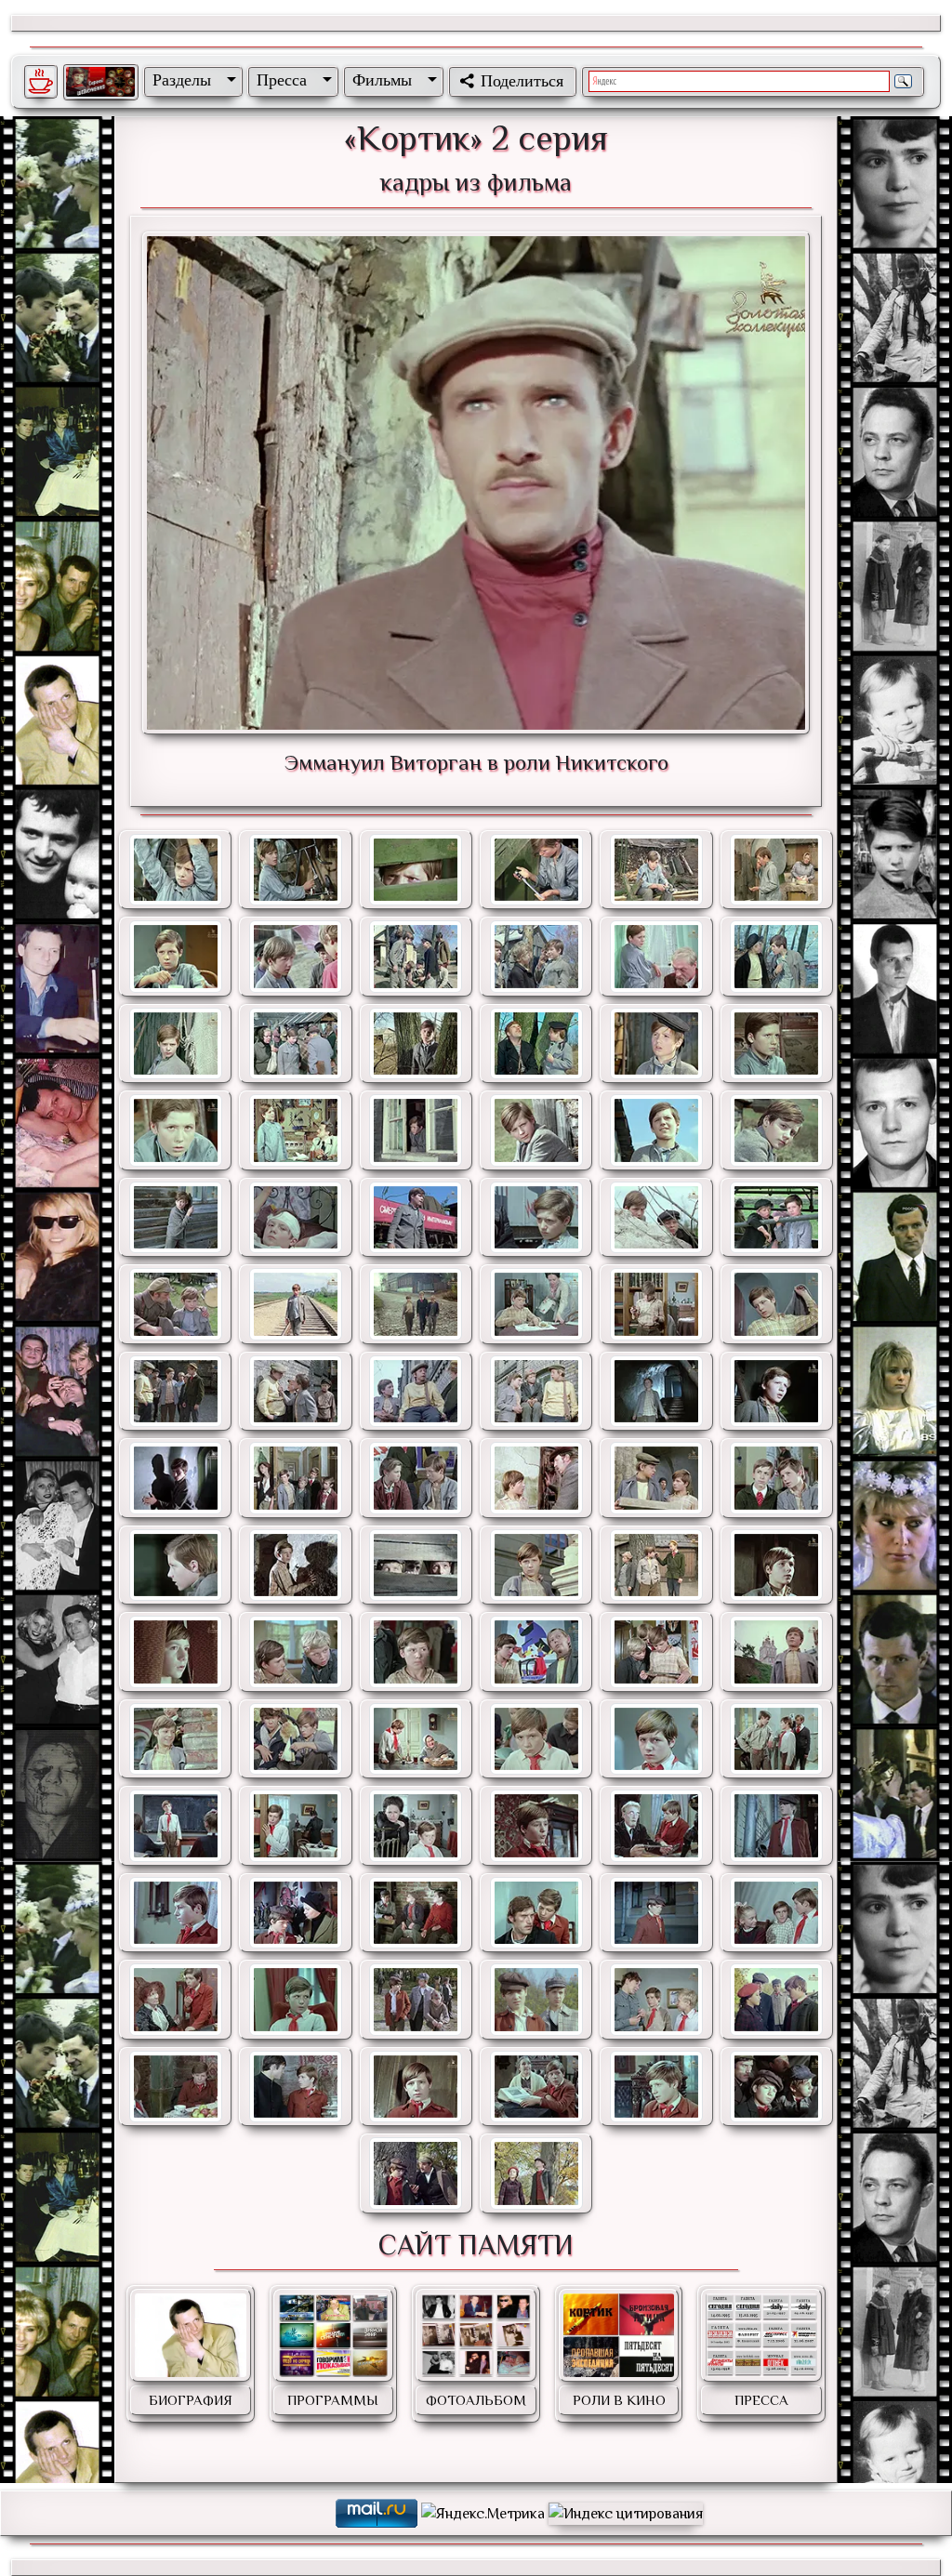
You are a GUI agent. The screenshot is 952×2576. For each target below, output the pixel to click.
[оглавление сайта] (100, 82)
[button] (191, 80)
